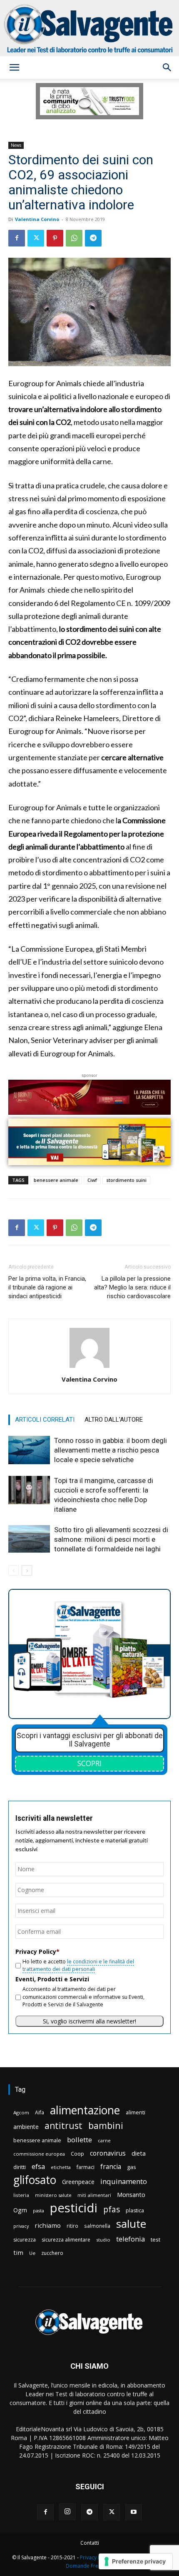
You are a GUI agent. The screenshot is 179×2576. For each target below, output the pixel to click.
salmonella (97, 2226)
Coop (77, 2154)
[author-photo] (89, 1368)
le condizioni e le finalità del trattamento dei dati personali (78, 1965)
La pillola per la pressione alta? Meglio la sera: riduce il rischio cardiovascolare (132, 1287)
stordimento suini (126, 1180)
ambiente (26, 2127)
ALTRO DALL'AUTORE (114, 1420)
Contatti (90, 2543)
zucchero (52, 2253)
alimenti (135, 2112)
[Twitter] (36, 238)
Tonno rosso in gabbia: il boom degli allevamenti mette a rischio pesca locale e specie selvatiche (111, 1450)
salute (131, 2224)
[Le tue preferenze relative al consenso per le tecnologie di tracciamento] (135, 2561)
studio (103, 2240)
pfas (112, 2210)
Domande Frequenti (89, 2566)
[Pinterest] (55, 238)
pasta (39, 2211)
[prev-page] (14, 1570)
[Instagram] (67, 2512)
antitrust (63, 2125)
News (16, 145)
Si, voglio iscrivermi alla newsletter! (89, 2021)
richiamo (48, 2225)
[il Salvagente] (89, 28)
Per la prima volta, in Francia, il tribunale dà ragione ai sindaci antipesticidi (47, 1287)
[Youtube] (134, 2512)
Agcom (21, 2112)
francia (111, 2167)
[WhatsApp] (74, 238)
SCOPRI (89, 1763)
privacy (21, 2226)
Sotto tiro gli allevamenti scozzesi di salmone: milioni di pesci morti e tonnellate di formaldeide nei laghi (111, 1539)
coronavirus (108, 2153)
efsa (38, 2167)
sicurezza (25, 2240)
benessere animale (56, 1180)
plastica (135, 2210)
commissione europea (39, 2154)
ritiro (72, 2226)
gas (132, 2167)
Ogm (20, 2210)
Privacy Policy (96, 2557)
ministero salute (53, 2195)
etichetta (61, 2167)
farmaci (86, 2167)
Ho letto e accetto (78, 1965)
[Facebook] (17, 238)
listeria (21, 2195)
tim (18, 2252)
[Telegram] (93, 238)
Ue (32, 2253)
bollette (80, 2140)
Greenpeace (78, 2182)
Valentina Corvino (37, 219)
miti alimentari (94, 2195)
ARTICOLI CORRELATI (45, 1420)
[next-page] (27, 1570)
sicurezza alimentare (66, 2240)
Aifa (40, 2112)
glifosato (35, 2180)
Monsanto (131, 2195)
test (155, 2239)
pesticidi (74, 2208)
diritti (20, 2167)
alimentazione (85, 2110)
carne (104, 2140)
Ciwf (92, 1180)
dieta (139, 2153)
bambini (106, 2125)
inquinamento (124, 2181)
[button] (14, 68)
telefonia (131, 2239)
